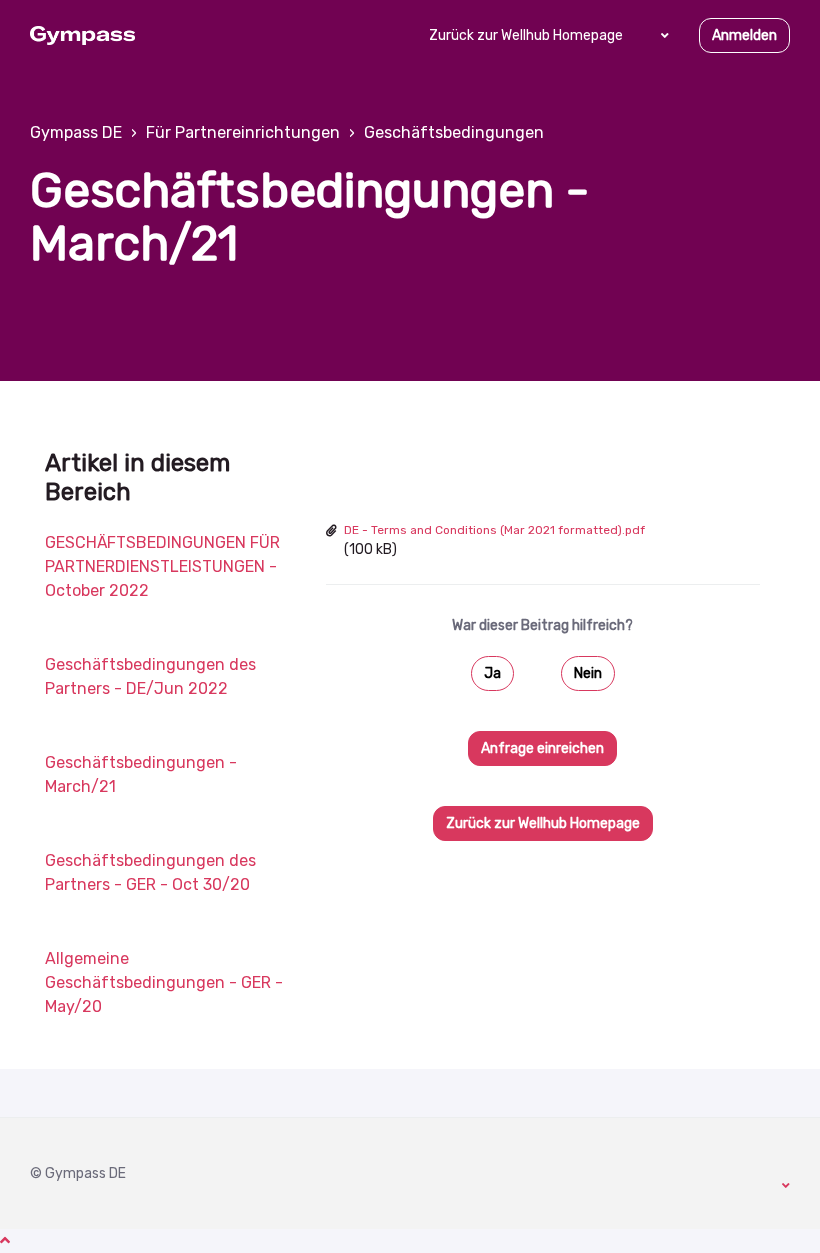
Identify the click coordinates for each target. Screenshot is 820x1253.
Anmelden (744, 35)
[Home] (82, 36)
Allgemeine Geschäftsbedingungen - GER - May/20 (164, 982)
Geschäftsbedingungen (454, 132)
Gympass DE (76, 132)
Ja (492, 673)
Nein (588, 673)
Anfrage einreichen (542, 748)
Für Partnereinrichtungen (243, 132)
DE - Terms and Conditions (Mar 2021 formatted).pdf (494, 530)
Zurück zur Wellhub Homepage (526, 35)
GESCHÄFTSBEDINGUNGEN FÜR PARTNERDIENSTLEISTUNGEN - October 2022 (162, 566)
